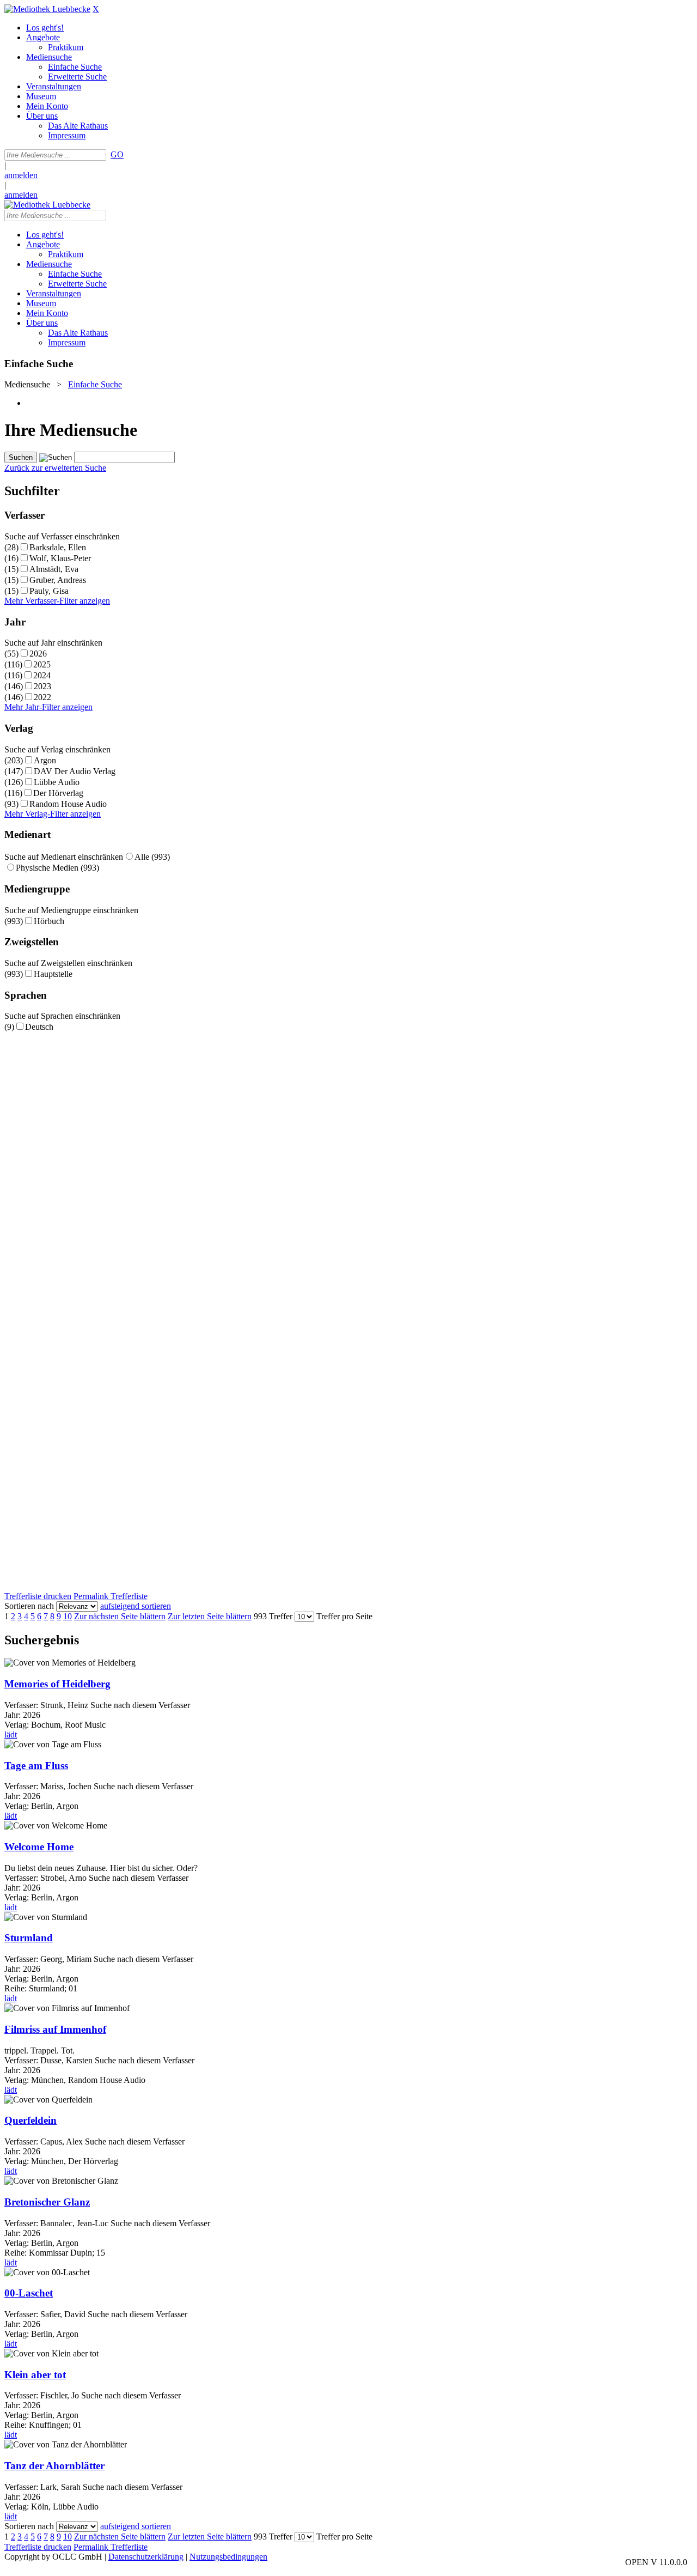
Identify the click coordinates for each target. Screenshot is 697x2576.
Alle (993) (152, 857)
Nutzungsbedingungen (228, 2557)
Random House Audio (68, 804)
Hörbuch (49, 921)
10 (68, 1616)
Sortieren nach (29, 1606)
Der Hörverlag (58, 793)
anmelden (21, 175)
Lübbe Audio (57, 782)
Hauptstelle (53, 974)
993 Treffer (273, 1616)
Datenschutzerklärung (146, 2557)
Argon (45, 760)
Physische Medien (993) (57, 868)
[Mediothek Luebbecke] (47, 9)
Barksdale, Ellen (58, 547)
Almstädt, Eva (54, 569)
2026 (38, 654)
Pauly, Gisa (49, 591)
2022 (42, 697)
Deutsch (39, 1027)
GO (117, 154)
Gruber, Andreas (58, 580)
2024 (42, 675)
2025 (42, 664)
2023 (42, 686)
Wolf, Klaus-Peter (60, 558)
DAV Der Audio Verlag (75, 771)
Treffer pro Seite (344, 1616)
